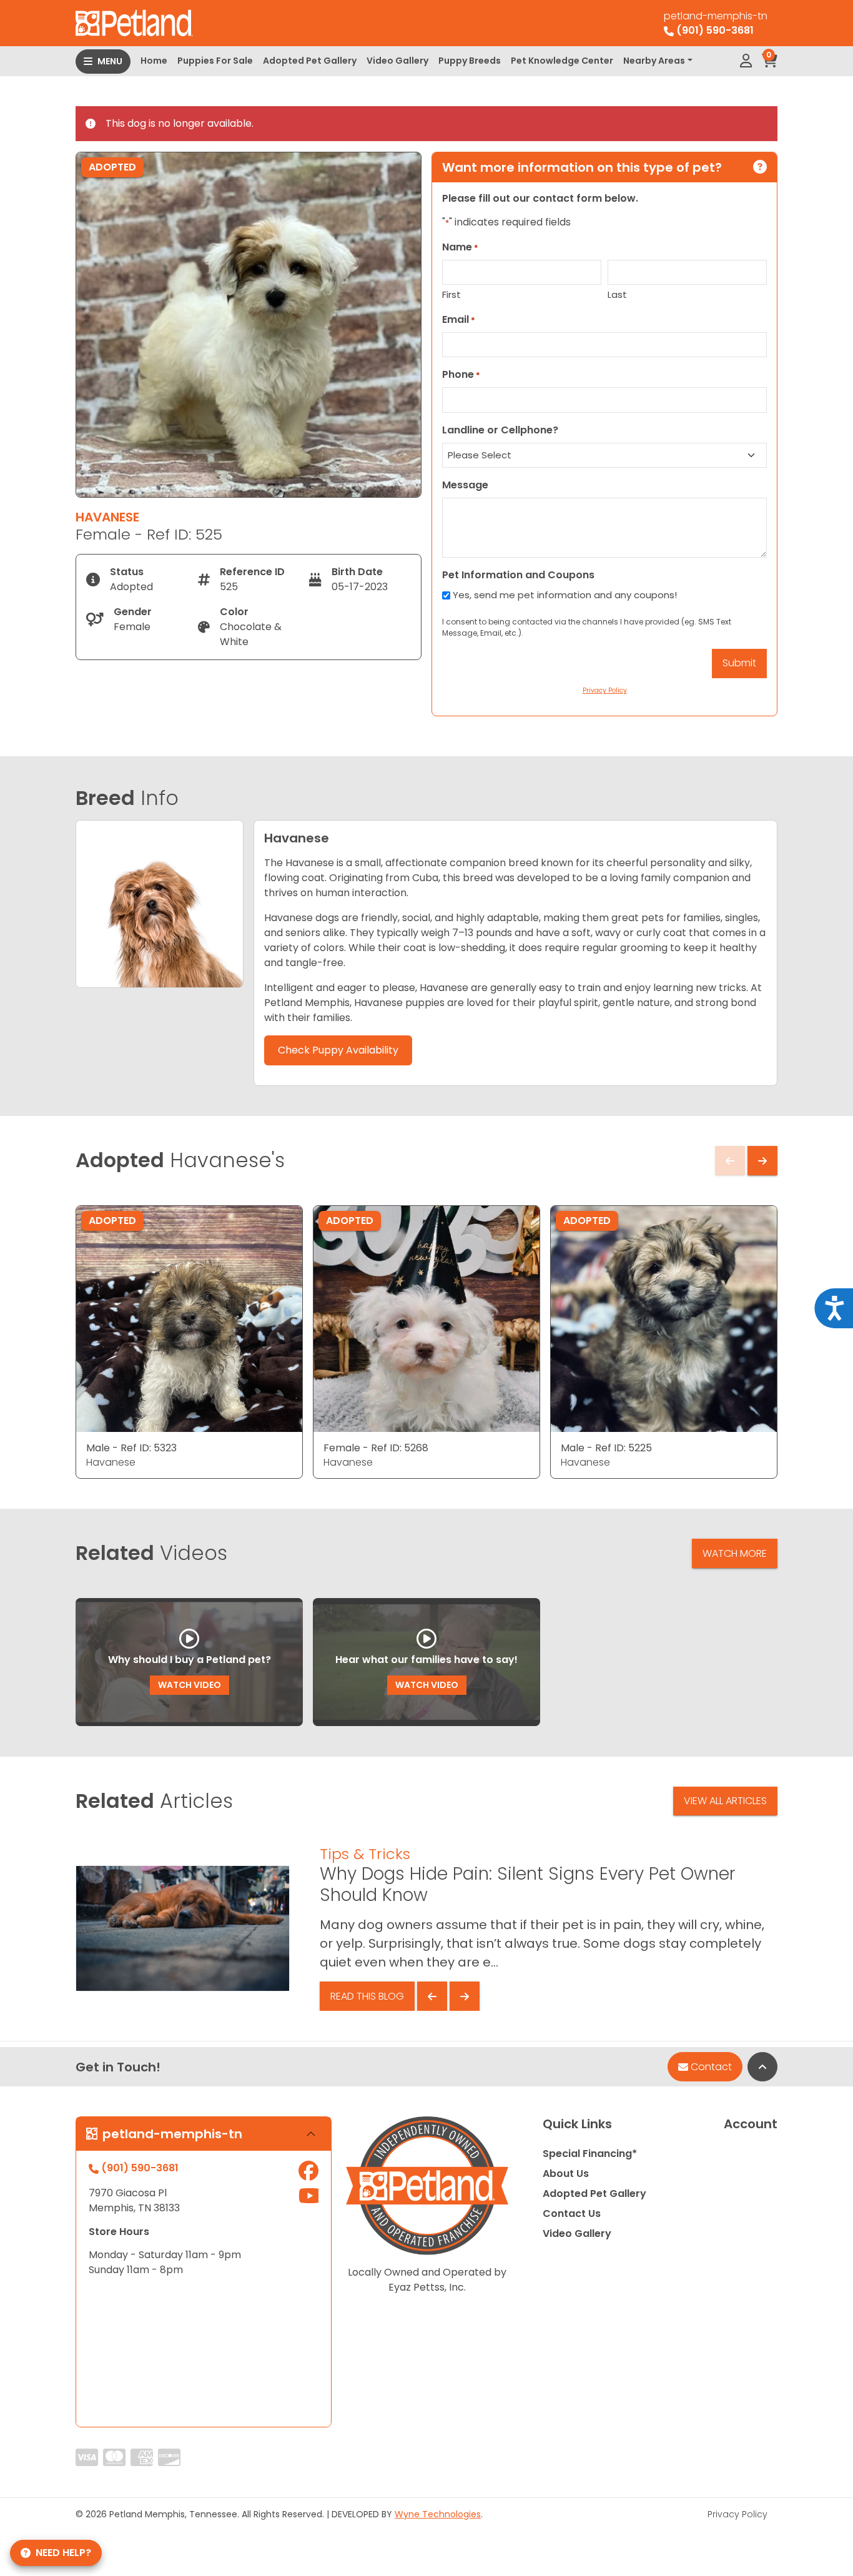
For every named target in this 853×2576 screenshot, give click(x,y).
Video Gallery (397, 61)
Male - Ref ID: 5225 (606, 1448)
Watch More (735, 1553)
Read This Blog (367, 1996)
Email (459, 319)
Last (617, 294)
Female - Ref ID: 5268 (376, 1448)
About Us (566, 2174)
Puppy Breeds (470, 61)
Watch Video (190, 1685)
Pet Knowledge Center (562, 61)
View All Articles (725, 1801)
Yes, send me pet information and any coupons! (565, 595)
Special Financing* (590, 2154)
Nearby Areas (654, 61)
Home (154, 61)
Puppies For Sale (215, 61)
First (451, 294)
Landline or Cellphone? (500, 430)
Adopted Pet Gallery (310, 61)
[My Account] (746, 61)
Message (465, 485)
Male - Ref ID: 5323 (131, 1448)
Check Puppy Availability (338, 1050)
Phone (461, 374)
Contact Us (572, 2213)
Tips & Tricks (365, 1854)
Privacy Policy (737, 2514)
